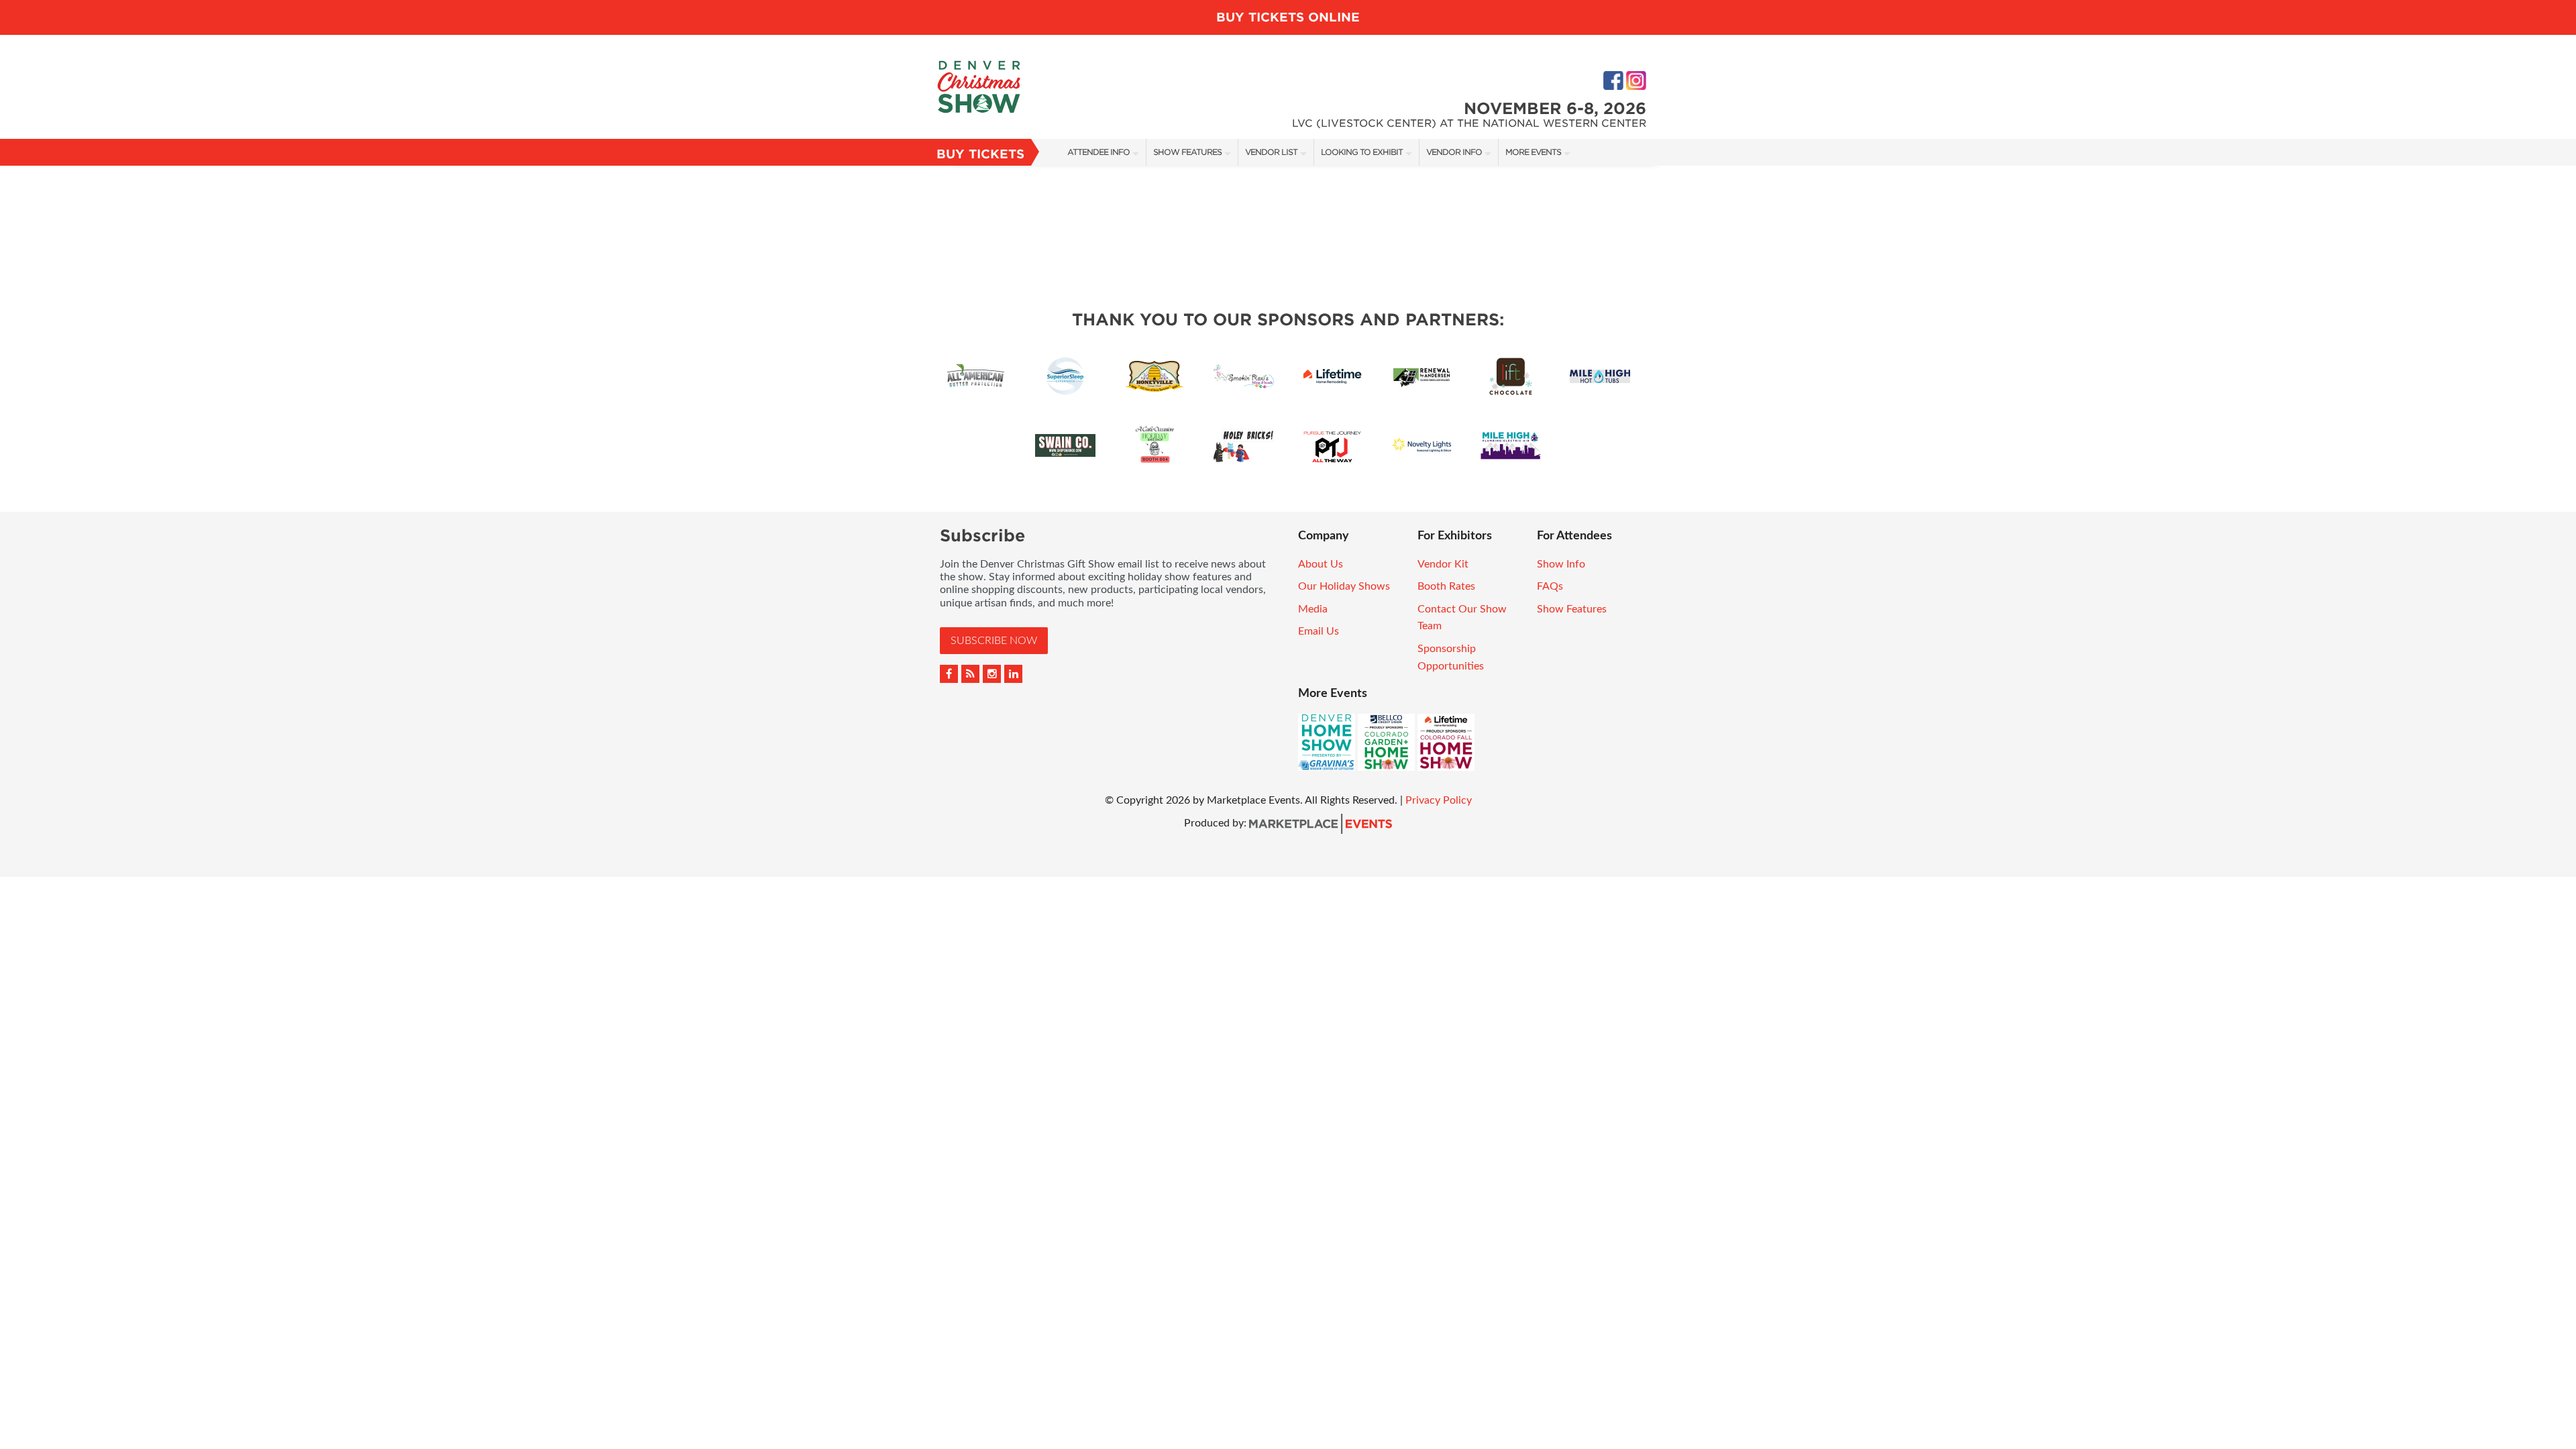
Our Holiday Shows (1344, 586)
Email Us (1319, 631)
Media (1313, 609)
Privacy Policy (1439, 800)
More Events (1533, 152)
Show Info (1561, 564)
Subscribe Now (994, 641)
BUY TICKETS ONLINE (1288, 17)
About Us (1321, 564)
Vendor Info (1454, 152)
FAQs (1550, 586)
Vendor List (1271, 152)
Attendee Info (1098, 152)
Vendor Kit (1443, 564)
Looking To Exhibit (1362, 152)
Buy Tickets (980, 154)
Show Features (1187, 152)
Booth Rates (1446, 586)
